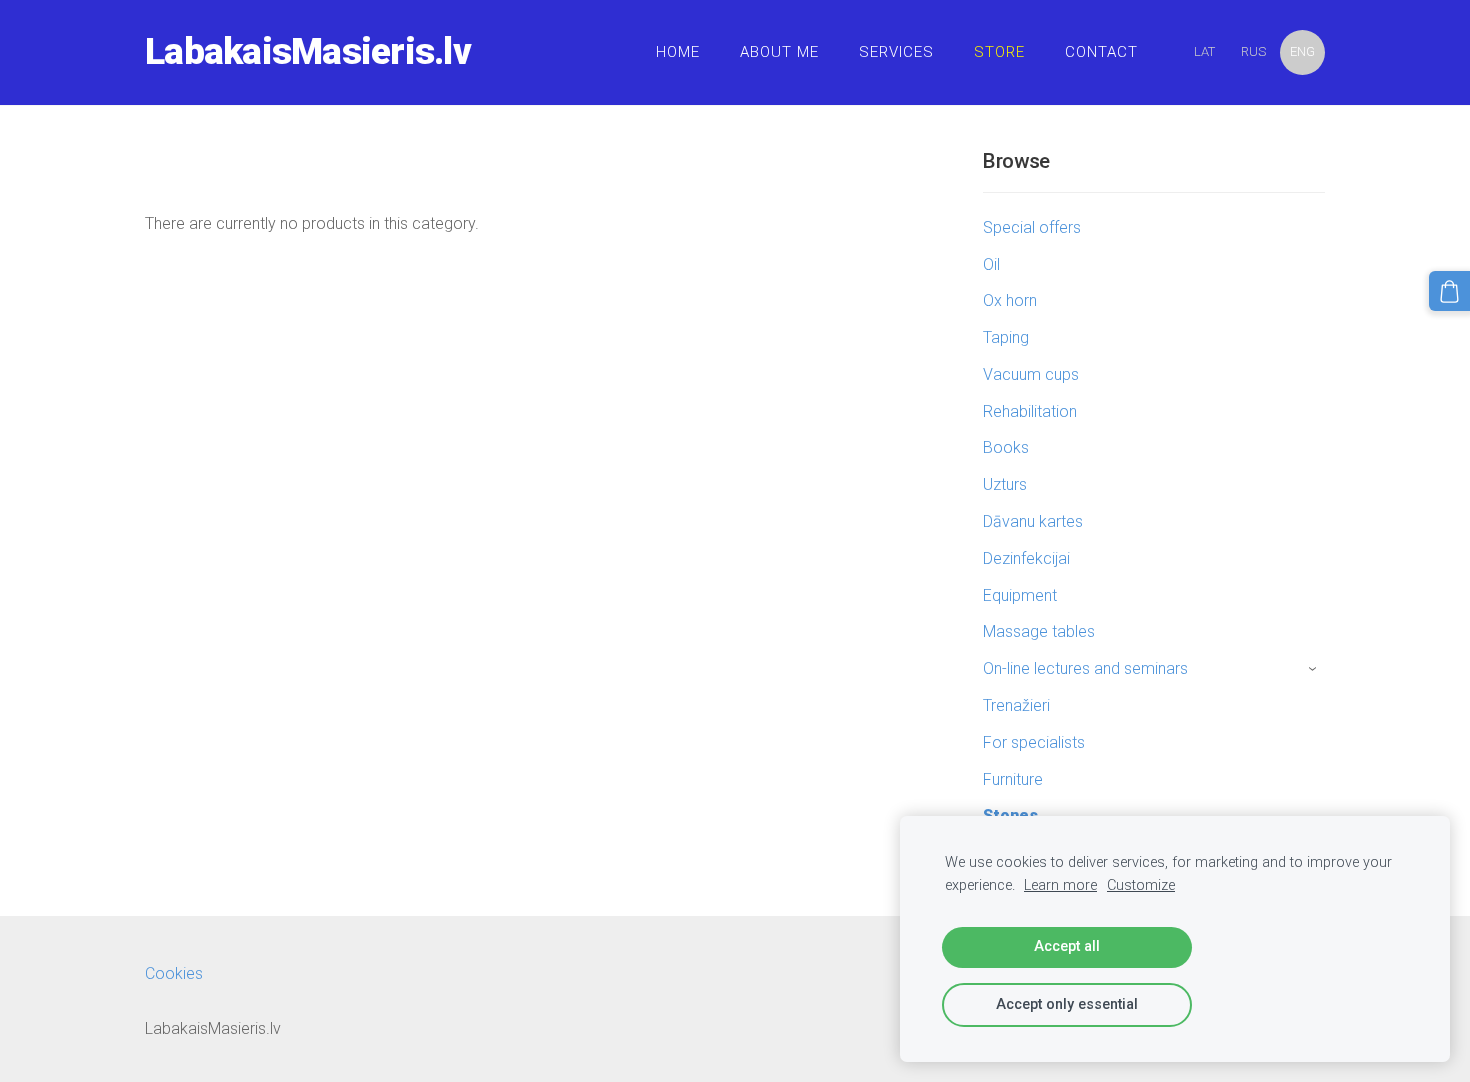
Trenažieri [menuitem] (1016, 705)
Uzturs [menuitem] (1005, 484)
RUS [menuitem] (1253, 51)
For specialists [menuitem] (1034, 742)
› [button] (1314, 670)
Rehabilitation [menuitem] (1030, 411)
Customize (1141, 885)
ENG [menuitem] (1302, 51)
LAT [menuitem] (1204, 51)
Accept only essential (1067, 1004)
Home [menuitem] (678, 52)
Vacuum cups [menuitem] (1031, 374)
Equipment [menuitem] (1020, 595)
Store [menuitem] (999, 52)
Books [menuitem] (1006, 447)
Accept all (1067, 946)
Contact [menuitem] (1101, 52)
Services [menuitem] (896, 52)
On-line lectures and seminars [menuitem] (1085, 668)
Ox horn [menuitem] (1010, 300)
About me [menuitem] (779, 52)
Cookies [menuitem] (174, 973)
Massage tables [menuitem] (1039, 631)
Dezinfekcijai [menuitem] (1026, 558)
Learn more (1060, 885)
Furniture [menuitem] (1013, 779)
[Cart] (1449, 291)
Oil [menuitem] (991, 264)
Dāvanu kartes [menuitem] (1033, 521)
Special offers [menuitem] (1032, 227)
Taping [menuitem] (1006, 337)
